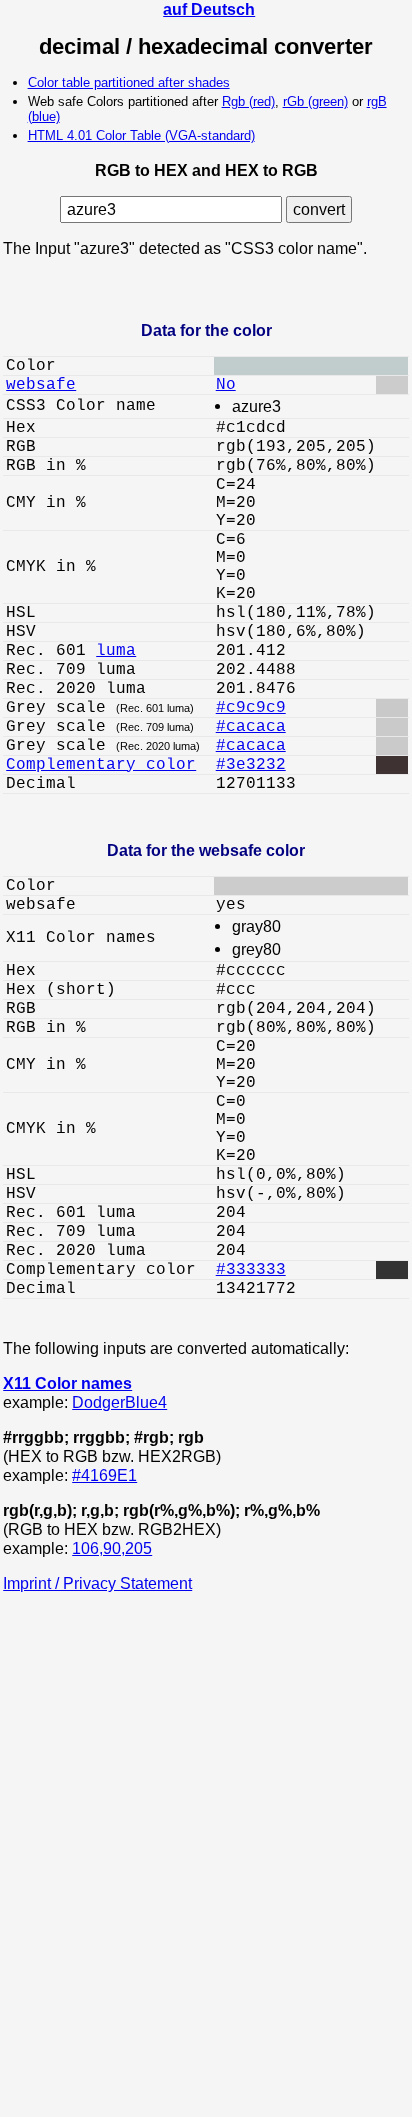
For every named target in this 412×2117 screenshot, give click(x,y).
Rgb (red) (248, 101)
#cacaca (251, 727)
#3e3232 (251, 765)
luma (116, 651)
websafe (41, 385)
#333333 (251, 1270)
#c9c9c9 (251, 708)
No (226, 385)
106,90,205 (112, 1548)
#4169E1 (104, 1475)
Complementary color (101, 765)
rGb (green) (315, 101)
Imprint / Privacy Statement (97, 1583)
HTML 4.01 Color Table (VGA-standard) (141, 135)
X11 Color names (67, 1383)
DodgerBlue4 (119, 1402)
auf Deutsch (209, 9)
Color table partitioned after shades (129, 82)
